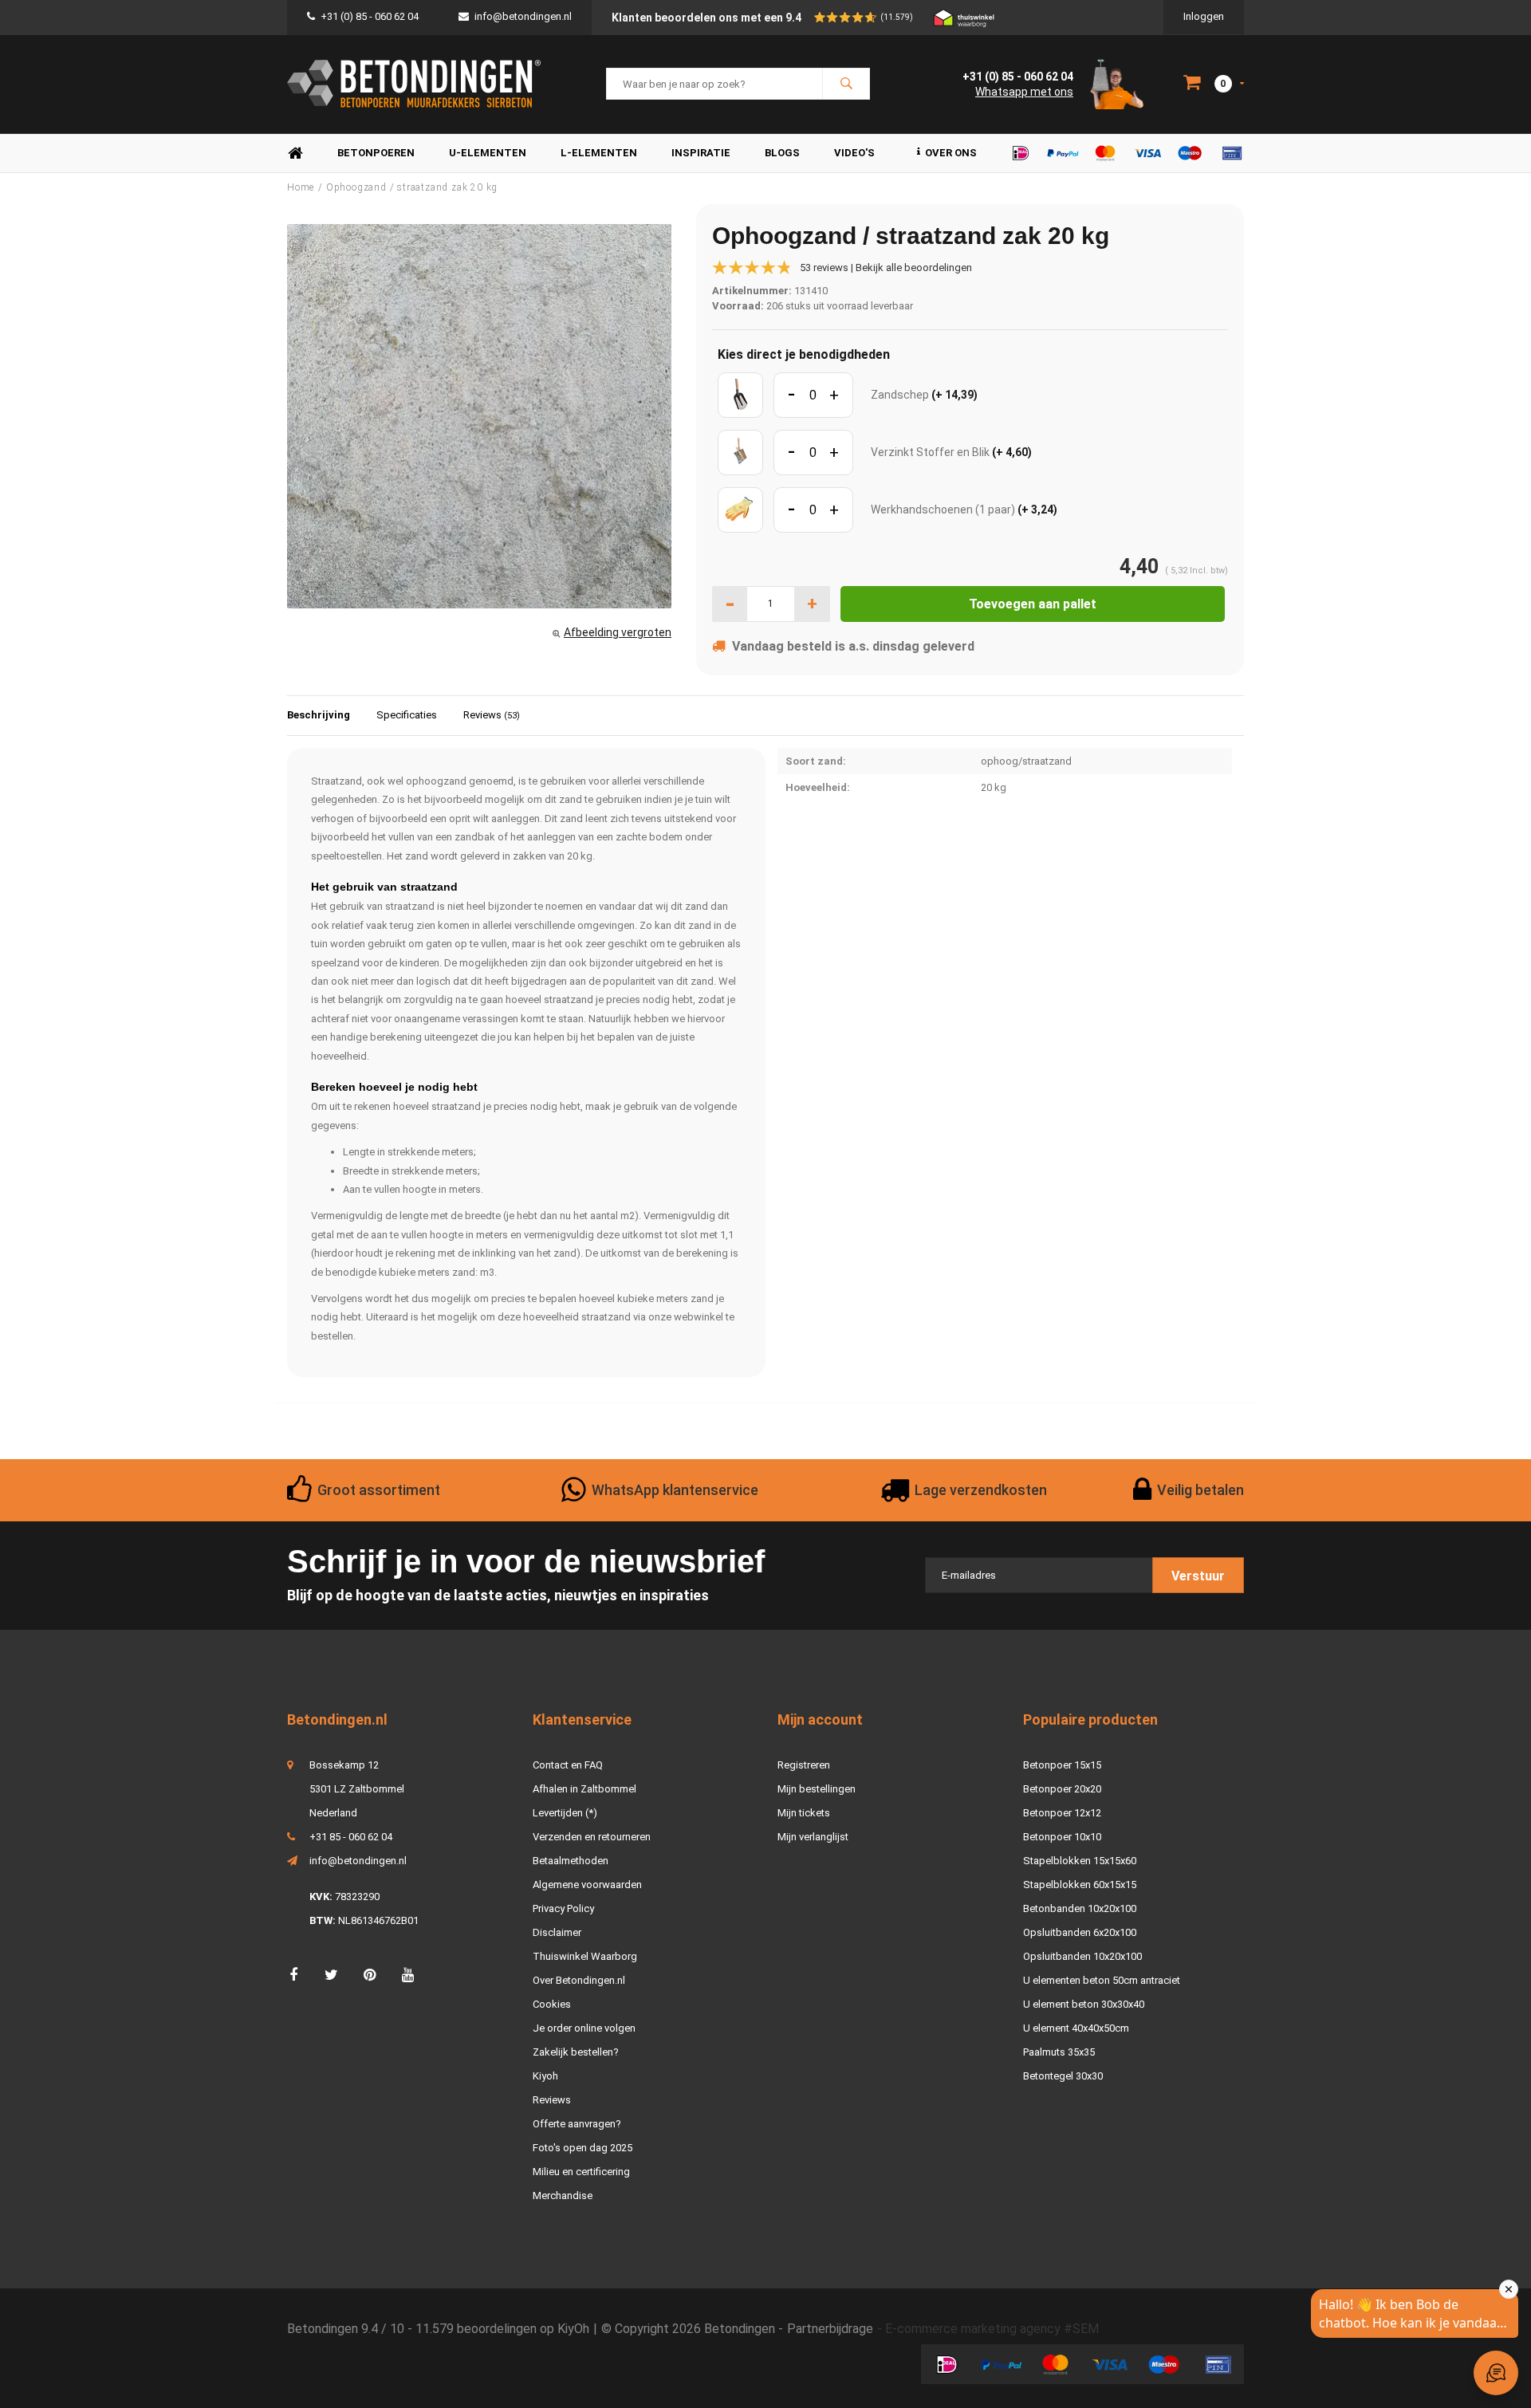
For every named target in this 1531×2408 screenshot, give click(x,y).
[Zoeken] (846, 84)
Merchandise (563, 2196)
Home (295, 153)
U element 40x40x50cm (1076, 2028)
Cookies (552, 2004)
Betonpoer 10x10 (1062, 1837)
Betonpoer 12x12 (1062, 1813)
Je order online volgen (584, 2028)
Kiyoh (545, 2076)
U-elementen (488, 153)
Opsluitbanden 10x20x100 (1082, 1956)
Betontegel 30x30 (1063, 2076)
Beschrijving (319, 715)
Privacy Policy (563, 1908)
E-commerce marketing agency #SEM (992, 2329)
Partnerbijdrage (830, 2329)
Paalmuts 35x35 (1059, 2052)
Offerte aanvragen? (577, 2124)
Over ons (951, 153)
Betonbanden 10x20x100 (1080, 1908)
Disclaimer (557, 1932)
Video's (854, 153)
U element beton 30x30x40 (1084, 2004)
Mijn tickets (804, 1813)
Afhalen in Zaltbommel (584, 1789)
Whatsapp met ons (1024, 92)
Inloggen (1204, 16)
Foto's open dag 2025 (582, 2148)
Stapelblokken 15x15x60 (1080, 1861)
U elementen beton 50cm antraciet (1102, 1980)
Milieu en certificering (581, 2172)
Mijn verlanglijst (813, 1837)
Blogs (782, 153)
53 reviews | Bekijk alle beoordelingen (886, 268)
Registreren (804, 1765)
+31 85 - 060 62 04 (351, 1837)
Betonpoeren (376, 153)
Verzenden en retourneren (592, 1837)
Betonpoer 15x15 (1062, 1765)
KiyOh (573, 2329)
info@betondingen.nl (523, 16)
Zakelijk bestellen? (576, 2052)
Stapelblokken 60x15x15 (1080, 1885)
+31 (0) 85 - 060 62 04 (370, 16)
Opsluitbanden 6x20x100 (1080, 1932)
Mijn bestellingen (817, 1789)
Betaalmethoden (571, 1861)
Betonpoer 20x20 (1062, 1789)
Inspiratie (701, 153)
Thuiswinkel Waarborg (585, 1956)
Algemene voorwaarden (587, 1885)
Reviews (492, 715)
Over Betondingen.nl (579, 1980)
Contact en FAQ (568, 1765)
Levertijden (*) (565, 1813)
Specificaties (407, 715)
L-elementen (599, 153)
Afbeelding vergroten (618, 632)
